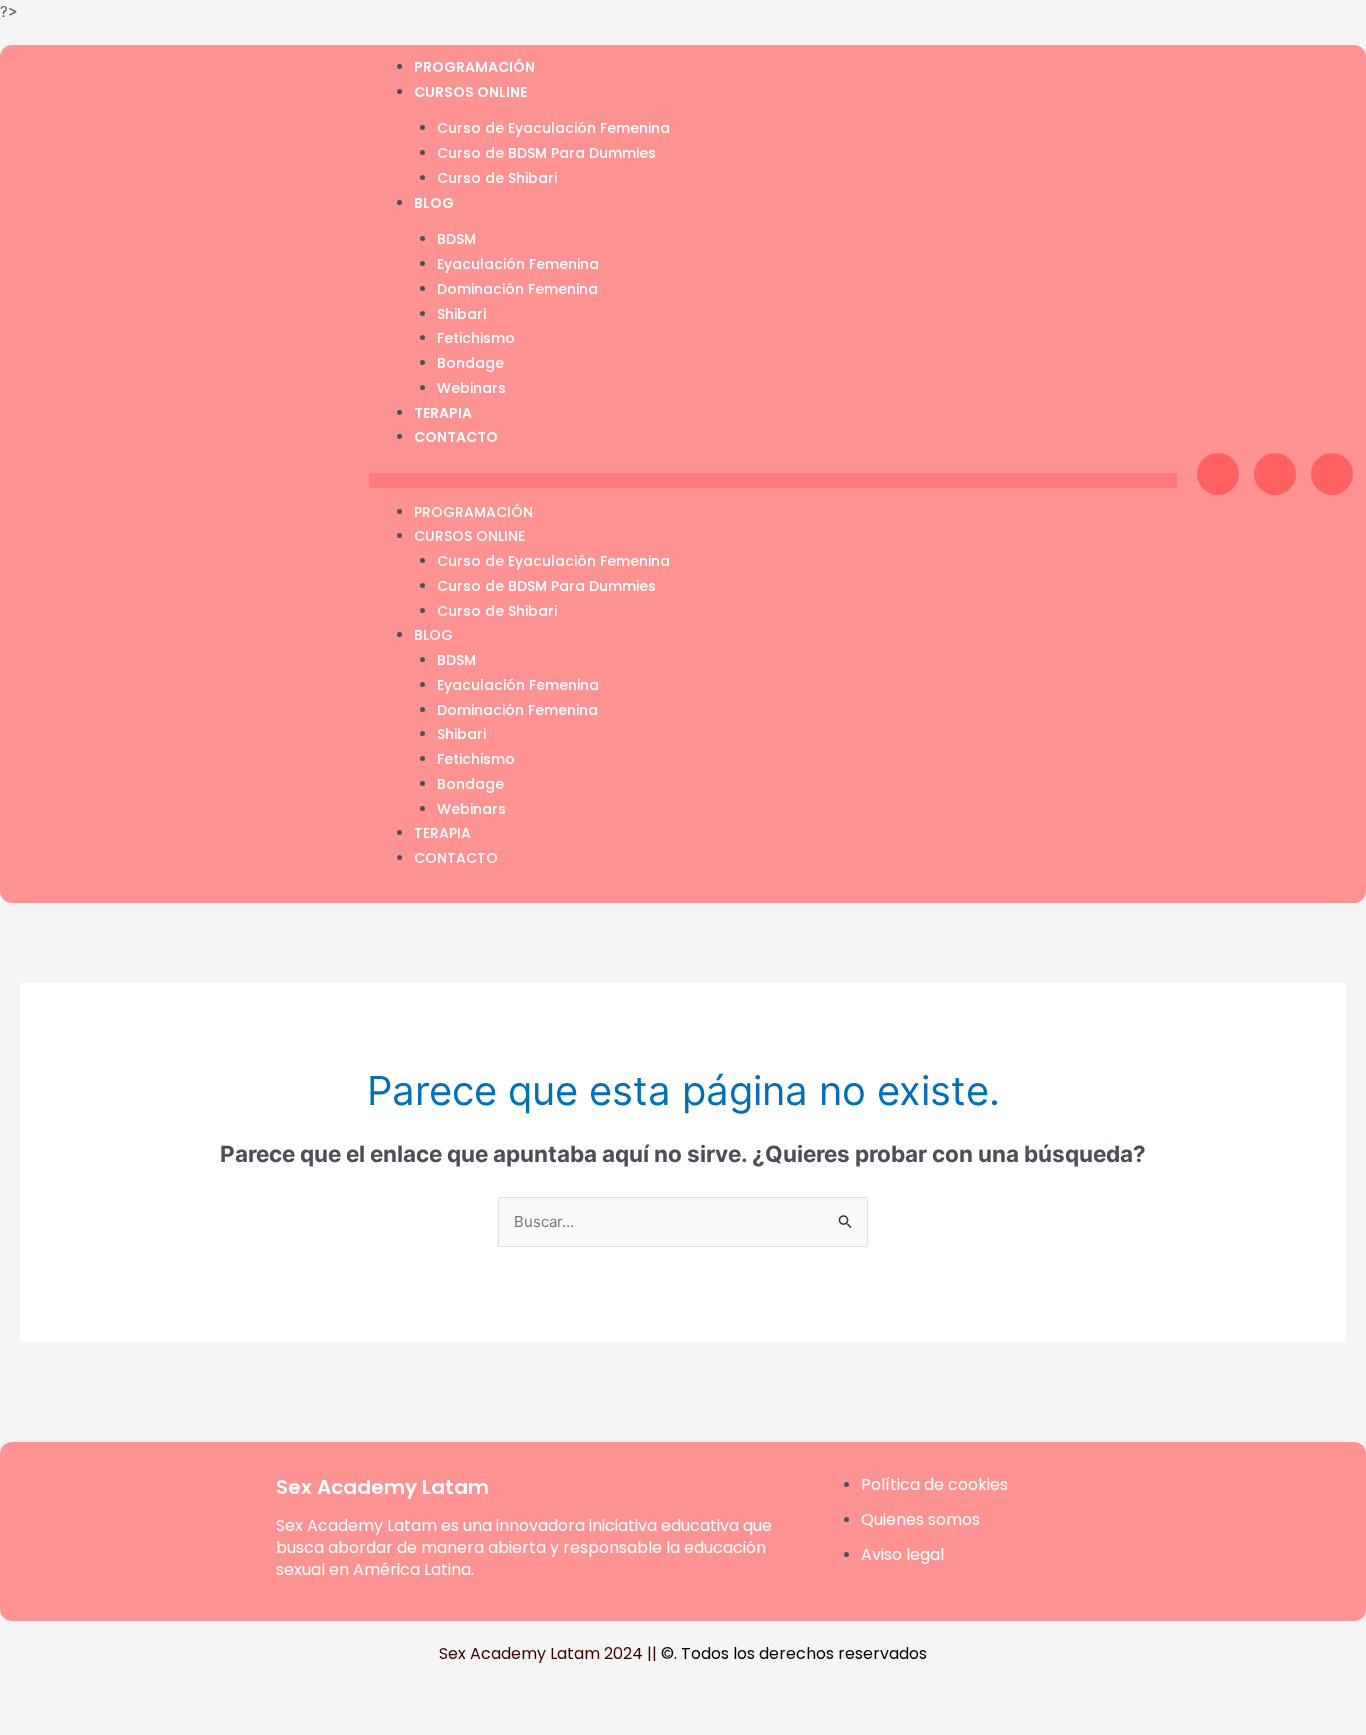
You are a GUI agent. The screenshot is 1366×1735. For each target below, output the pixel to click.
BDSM (456, 239)
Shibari (461, 314)
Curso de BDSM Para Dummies (546, 153)
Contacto (456, 437)
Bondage (470, 363)
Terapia (443, 413)
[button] (773, 480)
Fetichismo (476, 338)
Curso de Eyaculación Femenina (553, 128)
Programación (474, 67)
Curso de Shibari (497, 178)
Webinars (471, 388)
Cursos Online (470, 92)
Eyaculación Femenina (518, 264)
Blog (434, 203)
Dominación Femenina (517, 289)
